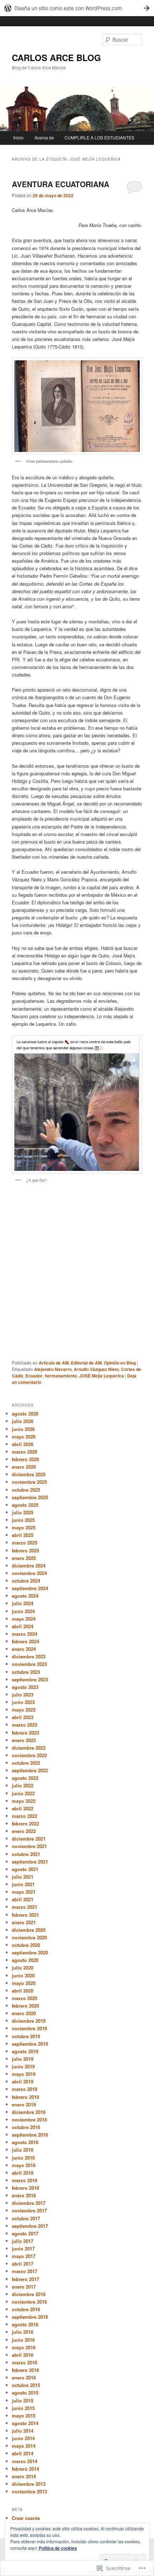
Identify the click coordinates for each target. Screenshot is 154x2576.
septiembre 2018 (30, 2135)
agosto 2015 (25, 2393)
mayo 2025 (24, 1527)
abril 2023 (23, 1717)
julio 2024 (23, 1603)
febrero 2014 (25, 2469)
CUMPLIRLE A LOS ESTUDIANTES (99, 137)
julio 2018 (23, 2150)
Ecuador (34, 1376)
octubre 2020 (26, 1945)
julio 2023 (23, 1695)
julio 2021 (23, 1877)
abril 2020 (23, 1991)
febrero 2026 (25, 1459)
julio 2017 (23, 2241)
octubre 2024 (26, 1581)
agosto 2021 (25, 1869)
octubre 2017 (26, 2218)
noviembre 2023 (29, 1664)
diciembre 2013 (29, 2484)
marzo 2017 (25, 2271)
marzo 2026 (25, 1452)
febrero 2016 (25, 2370)
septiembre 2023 (30, 1679)
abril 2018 (23, 2173)
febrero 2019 (25, 2097)
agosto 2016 (25, 2324)
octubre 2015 (26, 2385)
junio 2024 (23, 1611)
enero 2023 (24, 1740)
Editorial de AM (86, 1363)
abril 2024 (23, 1626)
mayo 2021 (24, 1892)
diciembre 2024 (29, 1566)
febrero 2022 (25, 1823)
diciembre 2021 (29, 1839)
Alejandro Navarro (53, 1369)
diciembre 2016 (29, 2294)
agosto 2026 (25, 1414)
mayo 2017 (24, 2256)
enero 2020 (24, 2013)
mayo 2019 (24, 2074)
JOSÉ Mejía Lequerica (102, 1376)
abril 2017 (23, 2264)
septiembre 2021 (30, 1862)
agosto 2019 (25, 2051)
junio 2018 (23, 2158)
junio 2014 (23, 2438)
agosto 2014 (25, 2423)
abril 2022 (23, 1808)
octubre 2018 (26, 2127)
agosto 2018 (25, 2142)
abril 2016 (23, 2355)
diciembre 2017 (29, 2203)
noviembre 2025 (29, 1482)
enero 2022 (24, 1831)
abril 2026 (23, 1444)
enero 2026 (24, 1467)
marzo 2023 (25, 1725)
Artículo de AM (54, 1363)
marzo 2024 (25, 1634)
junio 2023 (23, 1702)
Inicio (18, 137)
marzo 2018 (25, 2180)
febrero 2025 (25, 1550)
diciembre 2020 (29, 1930)
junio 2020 (23, 1975)
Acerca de (44, 137)
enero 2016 (24, 2378)
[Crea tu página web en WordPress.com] (77, 8)
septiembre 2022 (30, 1770)
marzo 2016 (25, 2362)
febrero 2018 (25, 2188)
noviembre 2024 (29, 1573)
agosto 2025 (25, 1505)
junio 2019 (23, 2066)
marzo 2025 (25, 1543)
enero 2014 (24, 2476)
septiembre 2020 (30, 1952)
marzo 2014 (25, 2461)
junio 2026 (23, 1429)
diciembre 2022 (29, 1748)
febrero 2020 (25, 2006)
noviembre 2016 (29, 2302)
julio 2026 (23, 1421)
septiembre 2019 (30, 2044)
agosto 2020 (25, 1960)
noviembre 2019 (29, 2028)
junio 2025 (23, 1520)
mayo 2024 (24, 1619)
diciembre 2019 (29, 2021)
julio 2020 (23, 1968)
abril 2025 (23, 1535)
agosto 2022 (25, 1778)
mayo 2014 (24, 2446)
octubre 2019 (26, 2036)
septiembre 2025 (30, 1497)
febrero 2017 (25, 2279)
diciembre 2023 (29, 1656)
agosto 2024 (25, 1596)
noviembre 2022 (29, 1755)
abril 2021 (23, 1899)
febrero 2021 (25, 1915)
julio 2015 (23, 2400)
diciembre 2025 (29, 1474)
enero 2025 (24, 1558)
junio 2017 (23, 2249)
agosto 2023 (25, 1687)
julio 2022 (23, 1785)
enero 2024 (24, 1649)
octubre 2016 (26, 2309)
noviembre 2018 (29, 2120)
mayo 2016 (24, 2347)
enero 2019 (24, 2104)
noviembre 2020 (29, 1937)
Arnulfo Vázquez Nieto (96, 1369)
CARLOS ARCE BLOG (56, 57)
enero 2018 (24, 2195)
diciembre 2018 (29, 2112)
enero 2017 (24, 2287)
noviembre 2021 (29, 1846)
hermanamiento (61, 1376)
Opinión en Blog (120, 1363)
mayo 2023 (24, 1710)
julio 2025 (23, 1512)
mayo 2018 (24, 2165)
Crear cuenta (26, 2518)
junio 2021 (23, 1884)
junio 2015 (23, 2408)
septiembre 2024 (30, 1588)
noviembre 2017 (29, 2210)
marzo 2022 (25, 1816)
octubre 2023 (26, 1672)
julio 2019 (23, 2059)
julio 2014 (23, 2431)
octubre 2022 (26, 1763)
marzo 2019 (25, 2089)
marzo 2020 (25, 1998)
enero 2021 (24, 1922)
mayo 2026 (24, 1437)
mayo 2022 (24, 1801)
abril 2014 (23, 2453)
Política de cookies (58, 2548)
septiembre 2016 (30, 2317)
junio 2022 (23, 1793)
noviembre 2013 (29, 2491)
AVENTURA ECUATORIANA (61, 184)
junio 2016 (23, 2340)
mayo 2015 (24, 2416)
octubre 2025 (26, 1490)
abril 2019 (23, 2081)
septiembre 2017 (30, 2226)
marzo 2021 (25, 1907)
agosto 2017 (25, 2233)
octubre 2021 (26, 1854)
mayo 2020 (24, 1983)
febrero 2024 (25, 1641)
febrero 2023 (25, 1733)
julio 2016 (23, 2332)
